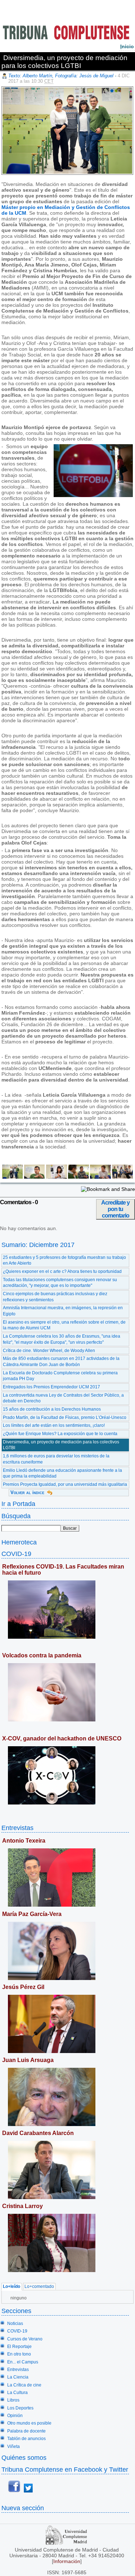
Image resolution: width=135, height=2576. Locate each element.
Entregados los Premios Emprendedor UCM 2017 (51, 1387)
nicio (127, 46)
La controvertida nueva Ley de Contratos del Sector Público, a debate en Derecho (63, 1398)
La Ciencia (18, 2377)
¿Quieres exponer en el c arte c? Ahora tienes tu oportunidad (62, 1271)
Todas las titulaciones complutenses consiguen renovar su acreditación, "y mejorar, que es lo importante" (60, 1283)
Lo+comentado (39, 2287)
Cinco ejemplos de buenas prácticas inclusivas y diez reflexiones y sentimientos (55, 1297)
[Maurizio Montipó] (34, 1177)
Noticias (15, 2324)
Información (67, 2561)
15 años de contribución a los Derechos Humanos (52, 1409)
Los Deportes (20, 2408)
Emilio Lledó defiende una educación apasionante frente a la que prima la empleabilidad (62, 1473)
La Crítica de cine (24, 2385)
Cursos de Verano (25, 2339)
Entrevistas (17, 1828)
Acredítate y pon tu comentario (115, 1209)
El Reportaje (19, 2347)
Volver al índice (27, 1492)
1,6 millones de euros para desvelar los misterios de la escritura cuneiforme (56, 1459)
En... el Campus (23, 2362)
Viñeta (13, 2447)
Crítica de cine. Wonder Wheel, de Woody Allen (49, 1351)
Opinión (15, 2416)
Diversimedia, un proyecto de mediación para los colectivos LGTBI (61, 1445)
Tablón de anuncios (26, 2439)
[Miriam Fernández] (56, 1177)
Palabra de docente (26, 2431)
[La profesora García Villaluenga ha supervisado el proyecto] (122, 1177)
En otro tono (19, 2354)
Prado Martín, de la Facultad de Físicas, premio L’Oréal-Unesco (65, 1417)
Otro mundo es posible (29, 2423)
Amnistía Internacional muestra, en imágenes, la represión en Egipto (63, 1311)
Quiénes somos (24, 2457)
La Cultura (17, 2393)
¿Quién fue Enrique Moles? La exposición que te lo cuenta (60, 1434)
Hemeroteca (19, 1542)
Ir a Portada (18, 1504)
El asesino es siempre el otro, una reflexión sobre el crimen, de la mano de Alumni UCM (64, 1325)
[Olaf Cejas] (78, 1177)
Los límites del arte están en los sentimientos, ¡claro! (54, 1425)
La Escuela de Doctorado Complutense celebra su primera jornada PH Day (60, 1376)
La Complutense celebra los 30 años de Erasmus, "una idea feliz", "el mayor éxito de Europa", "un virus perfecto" (62, 1339)
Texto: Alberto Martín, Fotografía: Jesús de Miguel (61, 76)
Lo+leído (12, 2287)
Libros (13, 2400)
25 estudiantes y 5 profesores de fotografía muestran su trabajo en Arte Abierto (64, 1260)
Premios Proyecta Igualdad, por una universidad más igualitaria (65, 1484)
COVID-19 (16, 1554)
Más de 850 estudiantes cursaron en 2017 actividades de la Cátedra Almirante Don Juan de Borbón (61, 1362)
